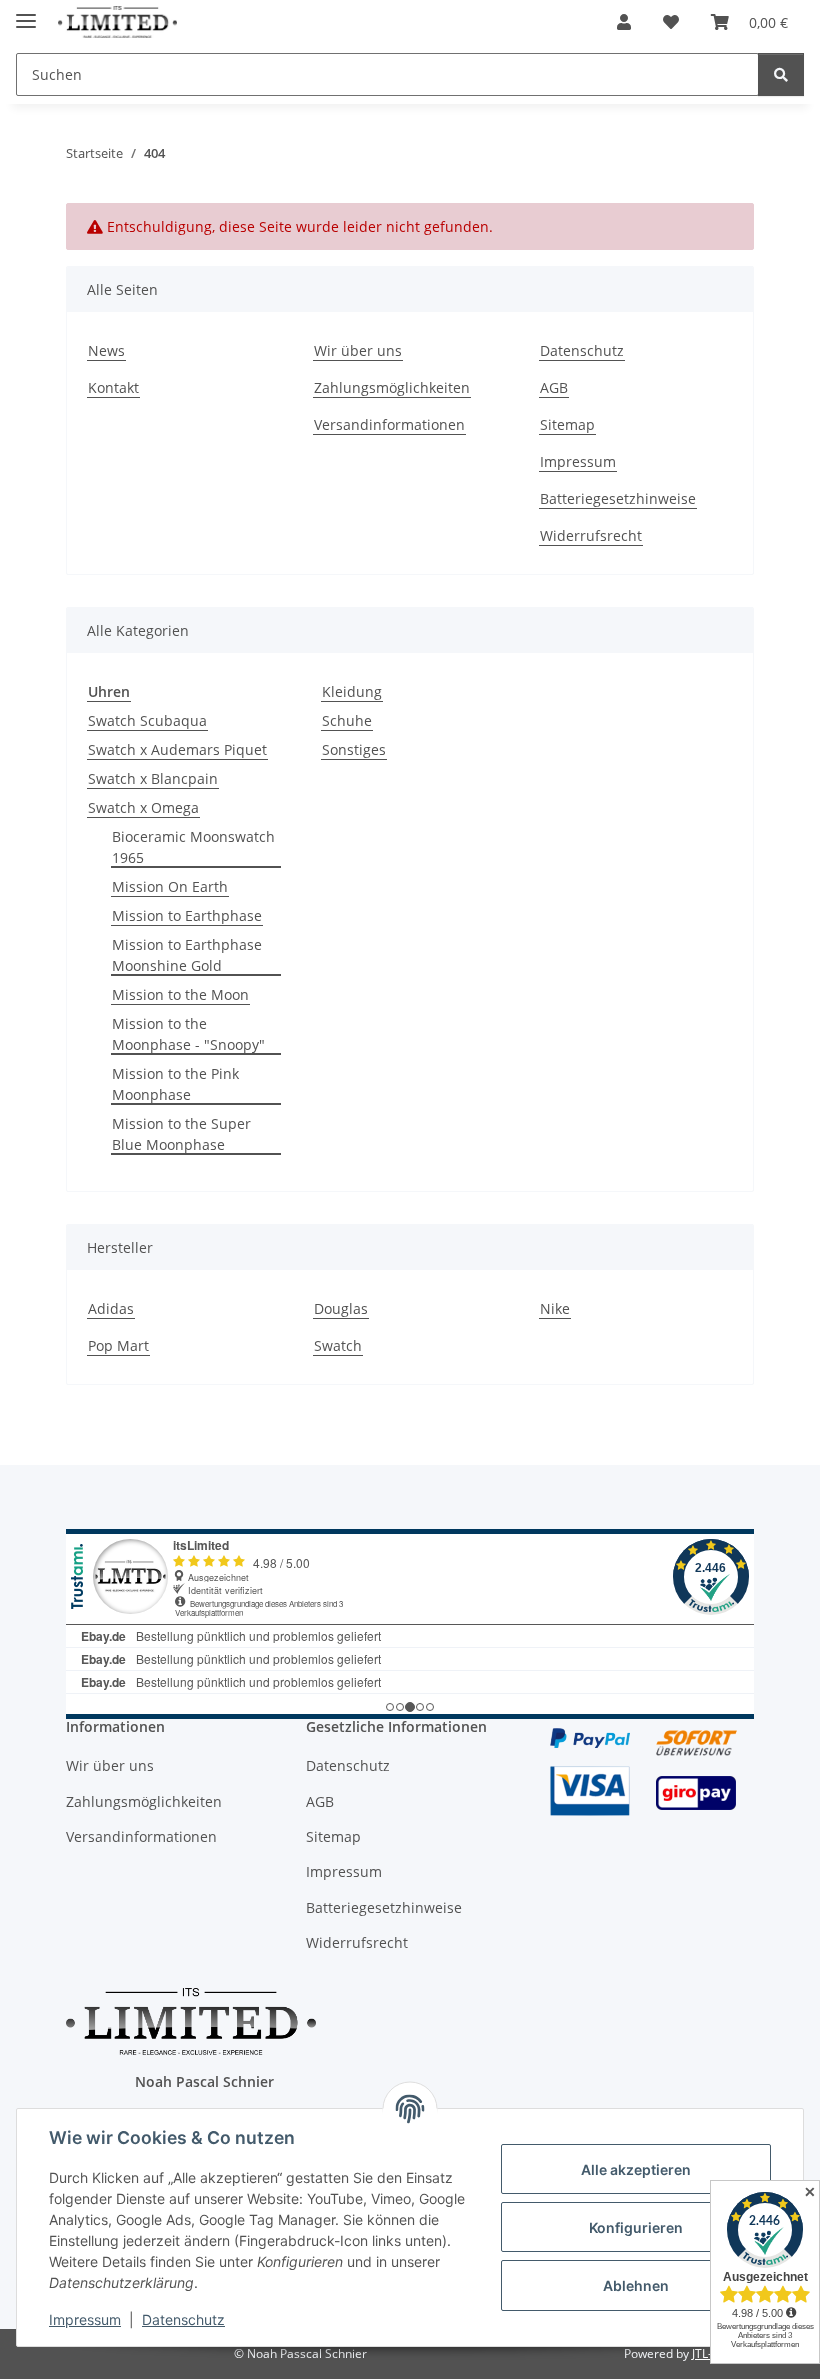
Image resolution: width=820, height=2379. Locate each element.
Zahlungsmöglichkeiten (392, 387)
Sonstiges (354, 749)
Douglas (341, 1308)
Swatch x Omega (143, 807)
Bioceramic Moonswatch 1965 (193, 847)
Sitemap (567, 424)
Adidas (111, 1308)
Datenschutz (183, 2319)
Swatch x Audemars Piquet (177, 749)
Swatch (338, 1345)
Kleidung (352, 691)
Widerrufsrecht (591, 535)
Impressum (85, 2319)
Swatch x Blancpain (153, 778)
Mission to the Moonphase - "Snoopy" (188, 1034)
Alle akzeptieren (636, 2169)
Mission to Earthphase (187, 915)
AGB (554, 387)
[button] (624, 22)
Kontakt (113, 387)
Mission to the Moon (180, 994)
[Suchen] (781, 74)
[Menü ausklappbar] (26, 12)
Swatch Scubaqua (147, 720)
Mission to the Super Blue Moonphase (181, 1134)
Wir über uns (358, 350)
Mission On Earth (170, 886)
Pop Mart (118, 1345)
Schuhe (347, 720)
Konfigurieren (636, 2227)
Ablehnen (636, 2285)
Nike (555, 1308)
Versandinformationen (389, 424)
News (106, 350)
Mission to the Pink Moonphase (175, 1084)
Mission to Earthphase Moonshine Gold (187, 955)
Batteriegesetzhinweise (618, 498)
